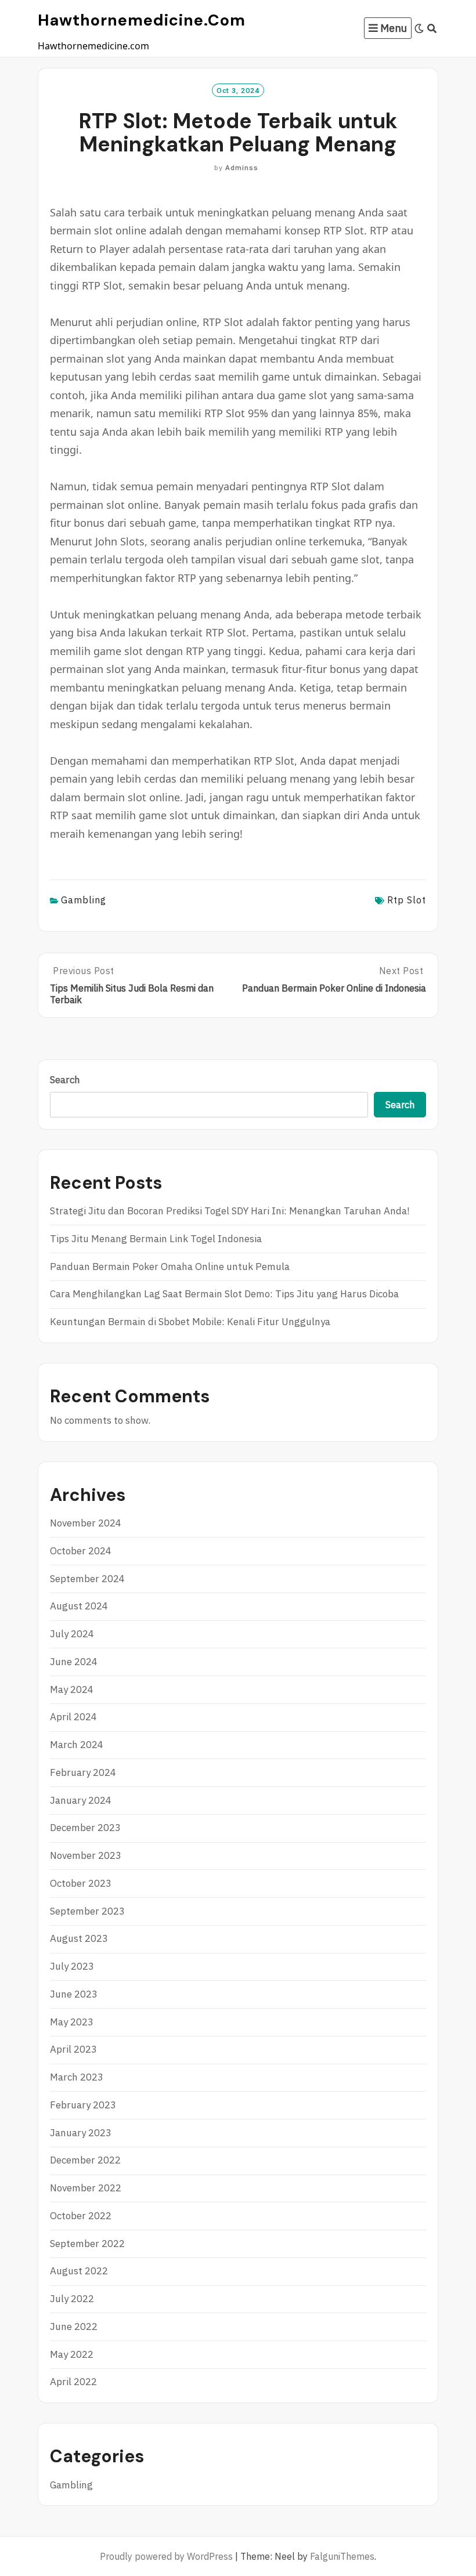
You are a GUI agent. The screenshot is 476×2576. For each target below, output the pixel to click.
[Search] (432, 28)
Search (65, 1080)
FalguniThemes (342, 2556)
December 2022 (85, 2160)
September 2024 (87, 1579)
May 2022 (72, 2354)
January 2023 (81, 2133)
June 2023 (74, 1994)
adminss (242, 167)
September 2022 (87, 2244)
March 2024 (77, 1745)
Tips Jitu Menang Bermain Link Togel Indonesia (156, 1239)
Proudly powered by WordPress (166, 2556)
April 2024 (73, 1717)
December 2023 (85, 1828)
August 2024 (79, 1606)
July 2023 (72, 1966)
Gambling (84, 900)
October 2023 (81, 1883)
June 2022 (74, 2327)
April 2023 (73, 2049)
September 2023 (87, 1911)
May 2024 (72, 1689)
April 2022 (73, 2382)
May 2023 (72, 2022)
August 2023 (79, 1938)
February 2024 (83, 1772)
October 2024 (81, 1551)
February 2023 (83, 2105)
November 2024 (86, 1523)
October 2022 (81, 2216)
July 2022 (72, 2299)
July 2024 (72, 1634)
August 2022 (79, 2271)
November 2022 (86, 2188)
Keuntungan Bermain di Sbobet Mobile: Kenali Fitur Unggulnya (190, 1322)
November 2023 (86, 1855)
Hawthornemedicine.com (142, 20)
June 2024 (74, 1662)
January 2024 (81, 1800)
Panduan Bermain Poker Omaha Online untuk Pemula (170, 1267)
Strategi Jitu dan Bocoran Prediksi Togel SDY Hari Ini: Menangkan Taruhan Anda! (230, 1211)
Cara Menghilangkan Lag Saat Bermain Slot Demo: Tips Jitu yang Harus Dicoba (224, 1294)
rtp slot (407, 900)
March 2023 (77, 2077)
